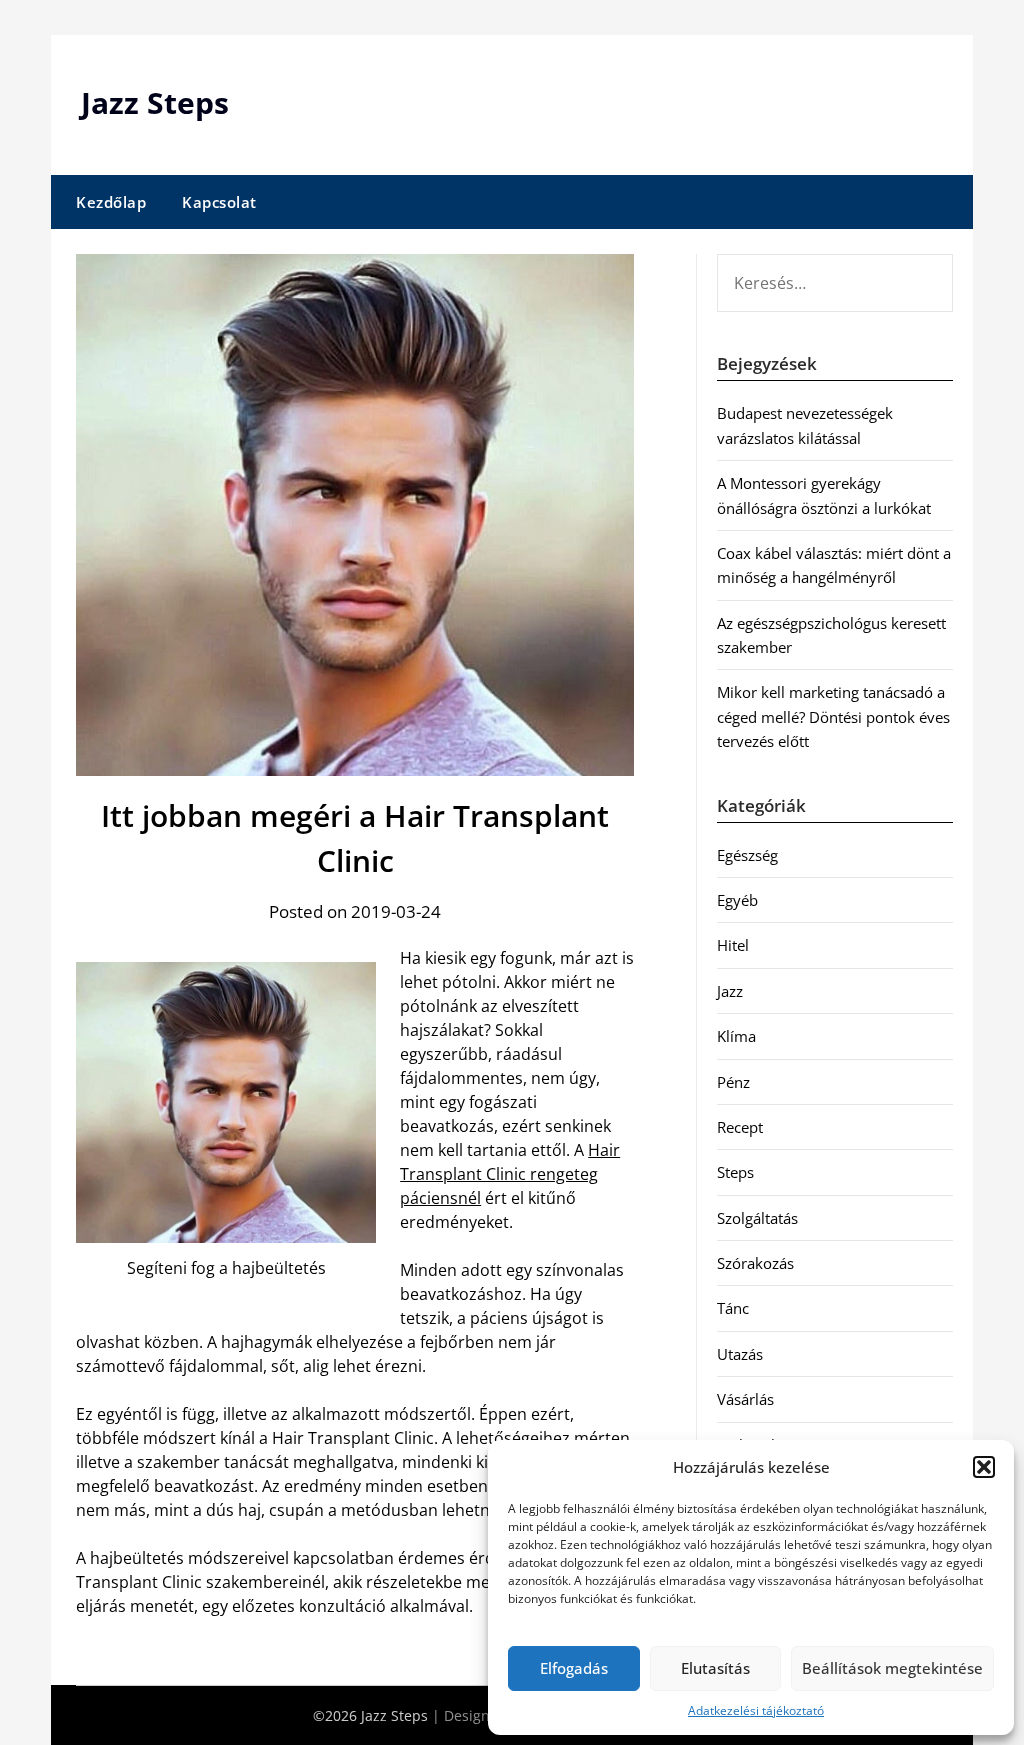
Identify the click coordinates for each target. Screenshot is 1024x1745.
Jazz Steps (155, 102)
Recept (740, 1127)
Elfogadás (574, 1668)
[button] (984, 1467)
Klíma (736, 1036)
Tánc (733, 1308)
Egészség (747, 855)
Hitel (733, 945)
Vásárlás (745, 1399)
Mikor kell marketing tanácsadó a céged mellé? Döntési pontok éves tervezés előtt (833, 716)
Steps (735, 1172)
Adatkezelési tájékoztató (756, 1710)
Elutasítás (715, 1668)
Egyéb (737, 900)
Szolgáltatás (757, 1218)
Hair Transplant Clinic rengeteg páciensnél (510, 1174)
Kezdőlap (111, 202)
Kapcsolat (219, 202)
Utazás (740, 1354)
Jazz (730, 991)
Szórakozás (755, 1263)
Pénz (733, 1082)
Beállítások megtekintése (892, 1668)
